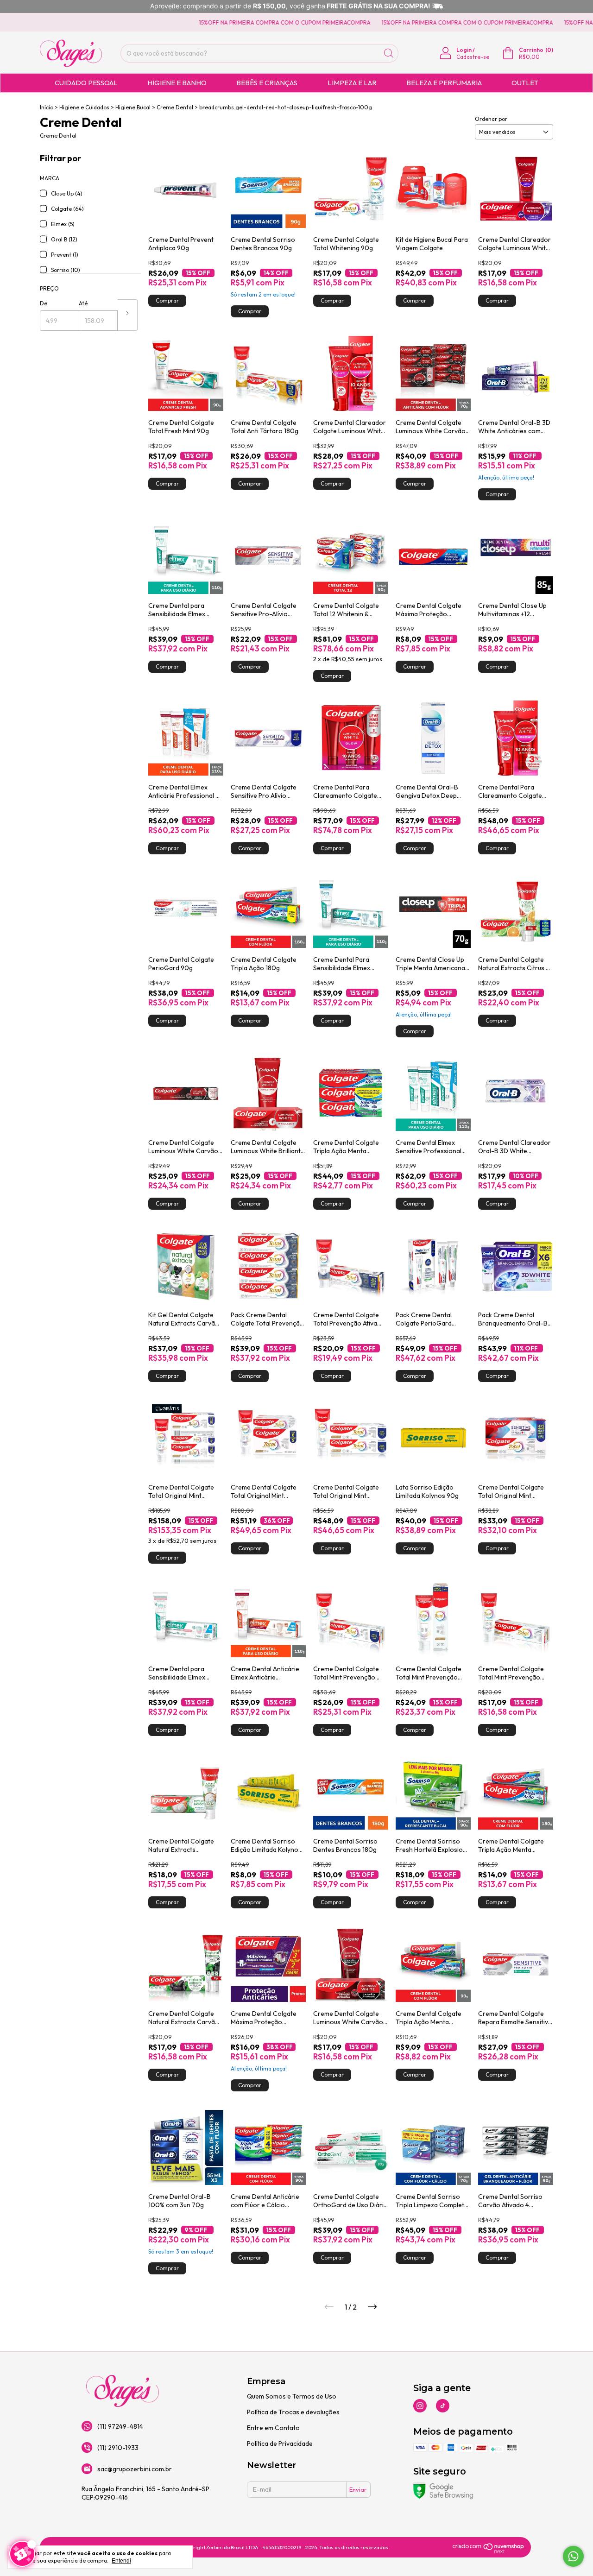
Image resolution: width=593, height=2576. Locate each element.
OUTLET (525, 83)
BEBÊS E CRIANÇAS (267, 83)
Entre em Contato (273, 2428)
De (44, 303)
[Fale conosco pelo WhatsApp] (573, 2556)
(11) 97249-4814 (120, 2426)
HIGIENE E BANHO (177, 83)
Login (464, 50)
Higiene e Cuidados (84, 107)
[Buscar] (389, 53)
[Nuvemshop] (489, 2551)
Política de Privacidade (280, 2443)
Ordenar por (491, 119)
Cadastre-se (473, 57)
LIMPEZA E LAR (352, 83)
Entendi (121, 2561)
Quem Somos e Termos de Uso (292, 2396)
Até (83, 303)
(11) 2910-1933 (118, 2448)
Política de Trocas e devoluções (293, 2412)
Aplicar (128, 315)
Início (47, 107)
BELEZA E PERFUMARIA (444, 83)
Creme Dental (175, 107)
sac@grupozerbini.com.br (135, 2469)
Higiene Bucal (133, 107)
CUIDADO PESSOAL (86, 83)
